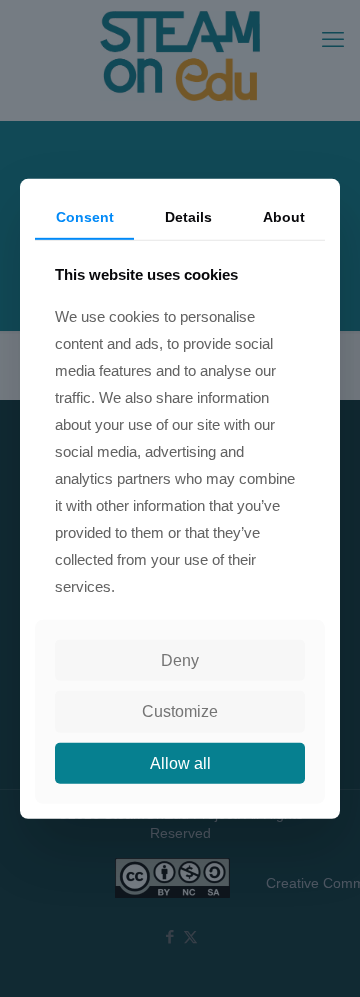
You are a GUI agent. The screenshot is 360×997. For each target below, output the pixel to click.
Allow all (180, 762)
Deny (180, 660)
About (284, 216)
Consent (85, 216)
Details (188, 216)
